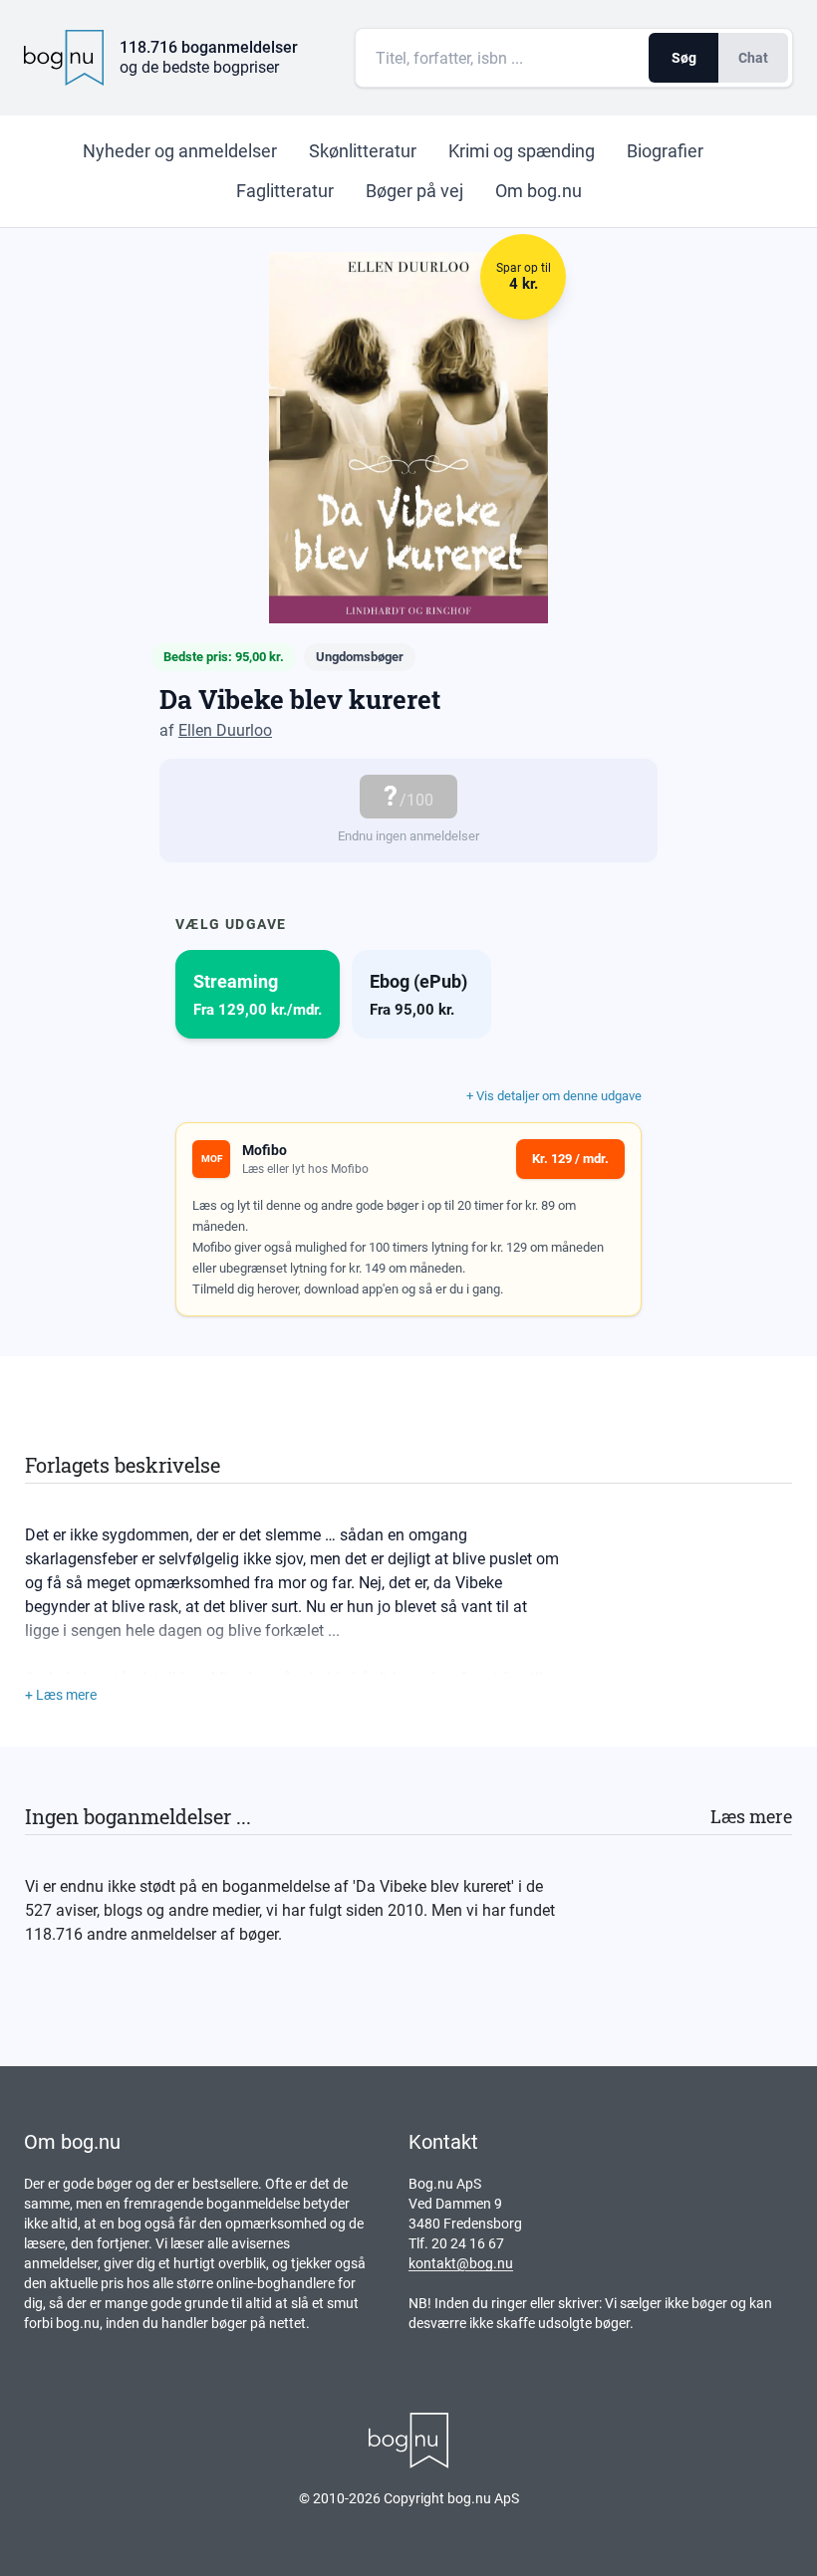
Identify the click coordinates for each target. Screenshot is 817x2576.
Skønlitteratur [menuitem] (363, 151)
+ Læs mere (61, 1695)
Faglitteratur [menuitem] (285, 191)
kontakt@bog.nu (461, 2263)
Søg (684, 58)
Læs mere (751, 1816)
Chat (753, 58)
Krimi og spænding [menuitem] (522, 151)
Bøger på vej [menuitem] (414, 191)
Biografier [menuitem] (665, 151)
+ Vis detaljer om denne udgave (554, 1096)
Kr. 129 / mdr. (570, 1159)
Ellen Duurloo (225, 730)
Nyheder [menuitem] (180, 151)
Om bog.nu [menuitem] (539, 191)
